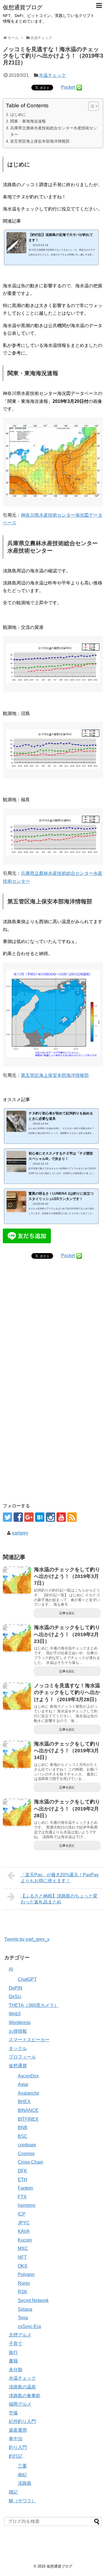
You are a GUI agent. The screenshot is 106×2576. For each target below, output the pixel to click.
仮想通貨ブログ (23, 7)
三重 (22, 2466)
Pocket (68, 87)
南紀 (22, 2475)
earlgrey (20, 1533)
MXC (23, 2248)
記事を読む (67, 1613)
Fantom (25, 2188)
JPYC (24, 2223)
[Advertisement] (53, 1339)
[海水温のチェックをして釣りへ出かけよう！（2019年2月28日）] (17, 1812)
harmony (27, 2205)
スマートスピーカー (29, 2040)
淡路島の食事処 (25, 2396)
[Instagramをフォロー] (50, 1517)
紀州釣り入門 (22, 2421)
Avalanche (29, 2093)
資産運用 (18, 2430)
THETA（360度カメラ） (34, 2005)
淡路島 (25, 2483)
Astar (23, 2084)
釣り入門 (18, 2447)
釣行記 (16, 2456)
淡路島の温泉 (22, 2387)
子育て (16, 2344)
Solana (25, 2309)
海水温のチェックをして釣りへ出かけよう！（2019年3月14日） (67, 1751)
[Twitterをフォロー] (7, 1517)
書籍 (13, 2361)
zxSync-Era (29, 2326)
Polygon (26, 2274)
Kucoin (25, 2240)
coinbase (27, 2145)
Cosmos (26, 2154)
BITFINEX (28, 2119)
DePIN (16, 1988)
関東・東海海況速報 (28, 121)
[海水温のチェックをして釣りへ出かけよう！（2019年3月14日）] (17, 1755)
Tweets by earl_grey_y (27, 1939)
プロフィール (22, 2057)
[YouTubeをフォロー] (61, 1517)
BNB (23, 2128)
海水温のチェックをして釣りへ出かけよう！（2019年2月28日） (67, 1809)
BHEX (24, 2102)
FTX (22, 2197)
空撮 (13, 2413)
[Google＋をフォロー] (29, 1517)
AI (11, 1969)
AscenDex (28, 2076)
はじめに (18, 114)
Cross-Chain (31, 2162)
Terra (23, 2318)
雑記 (13, 2492)
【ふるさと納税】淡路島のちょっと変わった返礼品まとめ (59, 1899)
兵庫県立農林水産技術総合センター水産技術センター (54, 131)
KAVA (24, 2231)
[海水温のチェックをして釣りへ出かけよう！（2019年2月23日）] (17, 1638)
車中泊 (16, 2439)
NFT (22, 2257)
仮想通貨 (18, 2066)
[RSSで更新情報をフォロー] (72, 1517)
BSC (23, 2136)
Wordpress (20, 2022)
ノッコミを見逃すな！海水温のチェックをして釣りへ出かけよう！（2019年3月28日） (67, 1693)
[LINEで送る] (79, 87)
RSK (23, 2292)
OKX (23, 2266)
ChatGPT (27, 1979)
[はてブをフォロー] (40, 1517)
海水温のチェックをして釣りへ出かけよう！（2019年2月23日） (67, 1634)
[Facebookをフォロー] (18, 1517)
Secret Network (33, 2300)
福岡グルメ (20, 2404)
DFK (22, 2171)
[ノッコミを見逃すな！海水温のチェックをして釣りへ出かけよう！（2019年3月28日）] (17, 1696)
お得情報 (18, 2031)
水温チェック (52, 75)
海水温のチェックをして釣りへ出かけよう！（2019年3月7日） (67, 1576)
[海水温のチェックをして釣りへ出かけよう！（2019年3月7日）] (17, 1580)
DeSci (15, 1996)
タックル (18, 2048)
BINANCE (28, 2110)
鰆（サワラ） (22, 2501)
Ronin (24, 2283)
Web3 (15, 2014)
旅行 (13, 2352)
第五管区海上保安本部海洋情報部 (40, 141)
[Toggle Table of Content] (91, 106)
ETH (22, 2180)
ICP (22, 2214)
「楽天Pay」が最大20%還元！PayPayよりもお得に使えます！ (60, 1878)
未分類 (16, 2370)
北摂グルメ (20, 2335)
